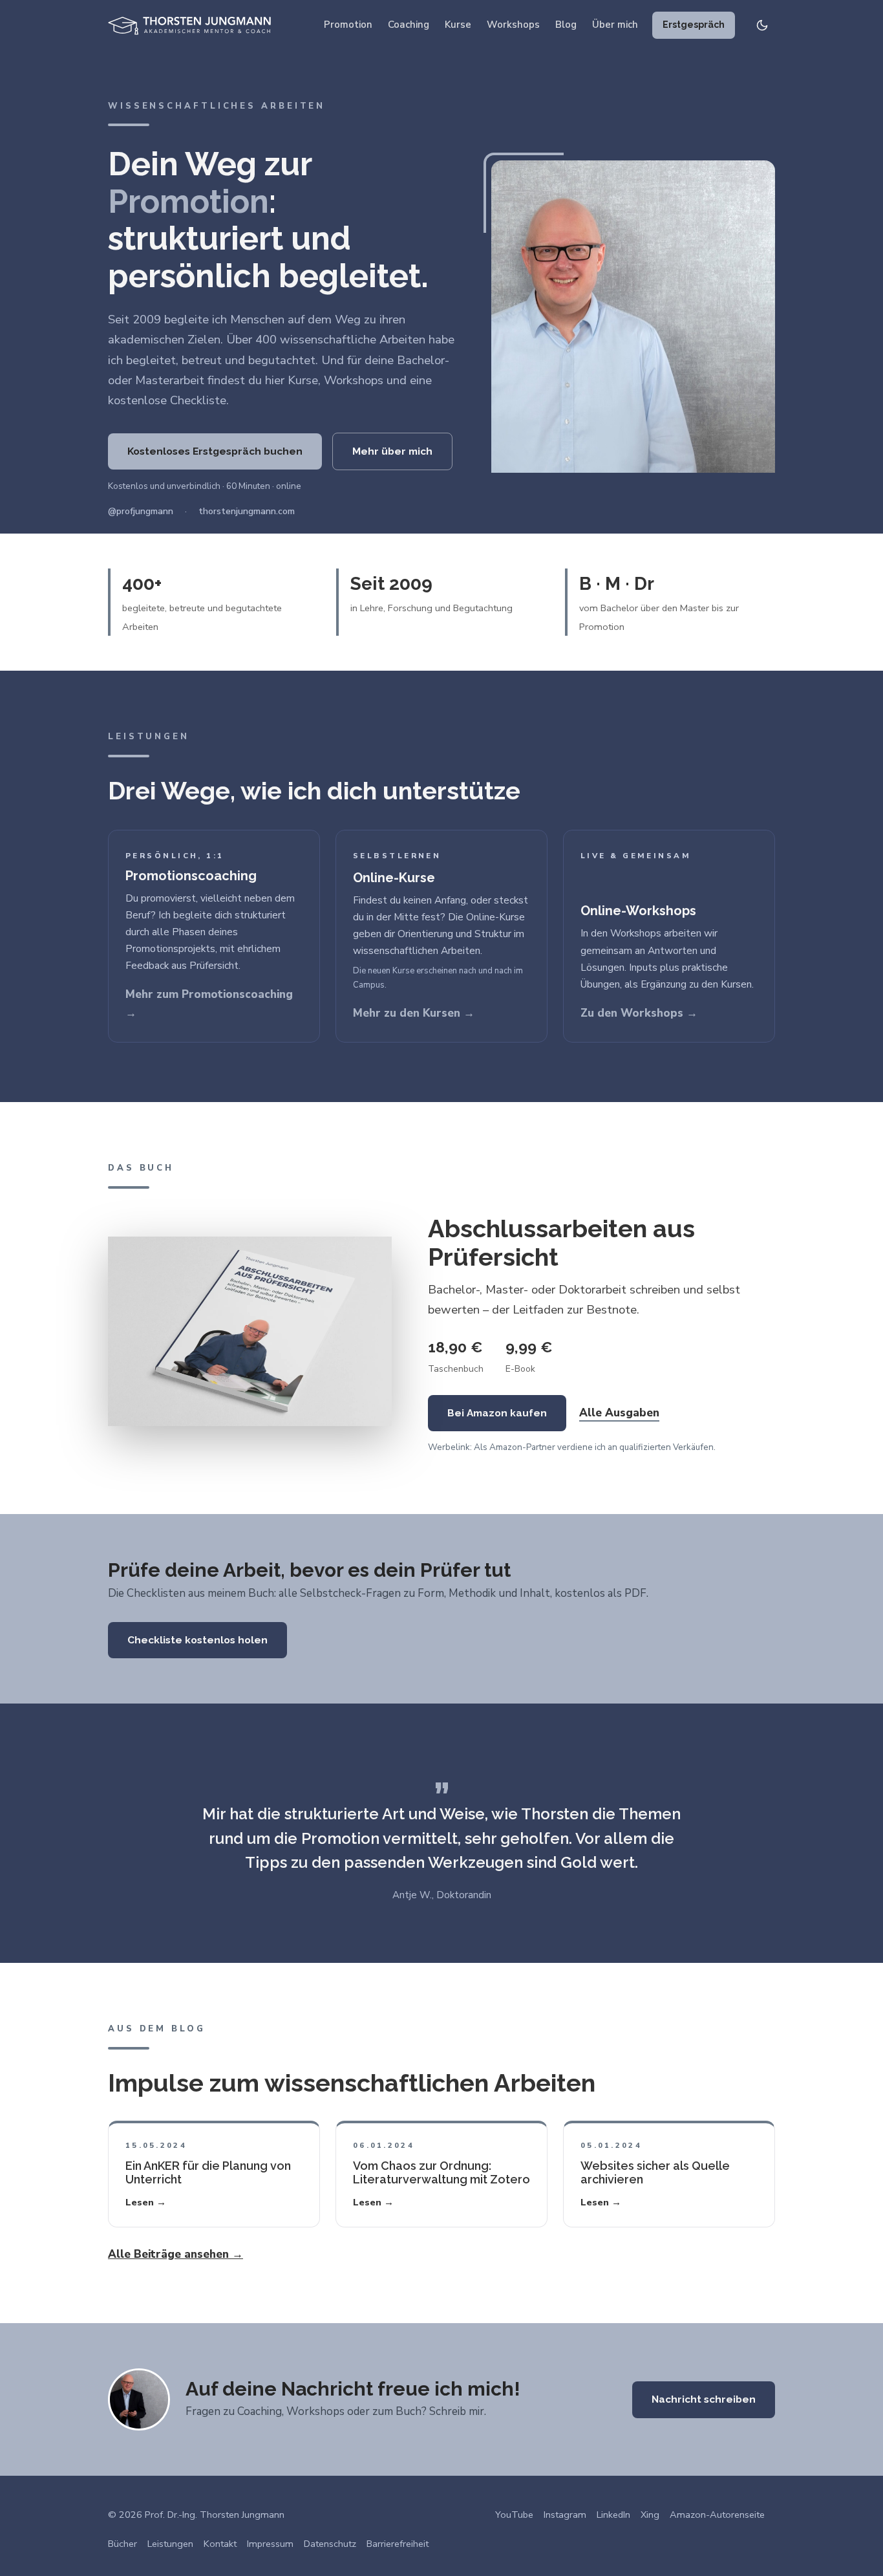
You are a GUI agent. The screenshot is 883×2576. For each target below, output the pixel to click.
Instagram (565, 2515)
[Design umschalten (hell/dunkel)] (762, 25)
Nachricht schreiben (704, 2399)
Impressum (270, 2544)
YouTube (514, 2515)
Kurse (458, 25)
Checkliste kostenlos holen (197, 1640)
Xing (650, 2515)
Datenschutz (330, 2544)
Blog (566, 25)
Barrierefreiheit (398, 2544)
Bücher (122, 2544)
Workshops (513, 25)
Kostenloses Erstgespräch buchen (215, 451)
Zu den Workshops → (639, 1013)
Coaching (409, 25)
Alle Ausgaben (619, 1413)
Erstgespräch (694, 25)
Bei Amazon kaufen (497, 1413)
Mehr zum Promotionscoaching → (209, 1004)
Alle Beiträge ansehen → (176, 2254)
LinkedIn (613, 2515)
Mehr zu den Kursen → (414, 1013)
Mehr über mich (392, 451)
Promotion (348, 25)
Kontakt (220, 2544)
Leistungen (170, 2544)
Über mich (615, 25)
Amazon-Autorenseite (717, 2515)
